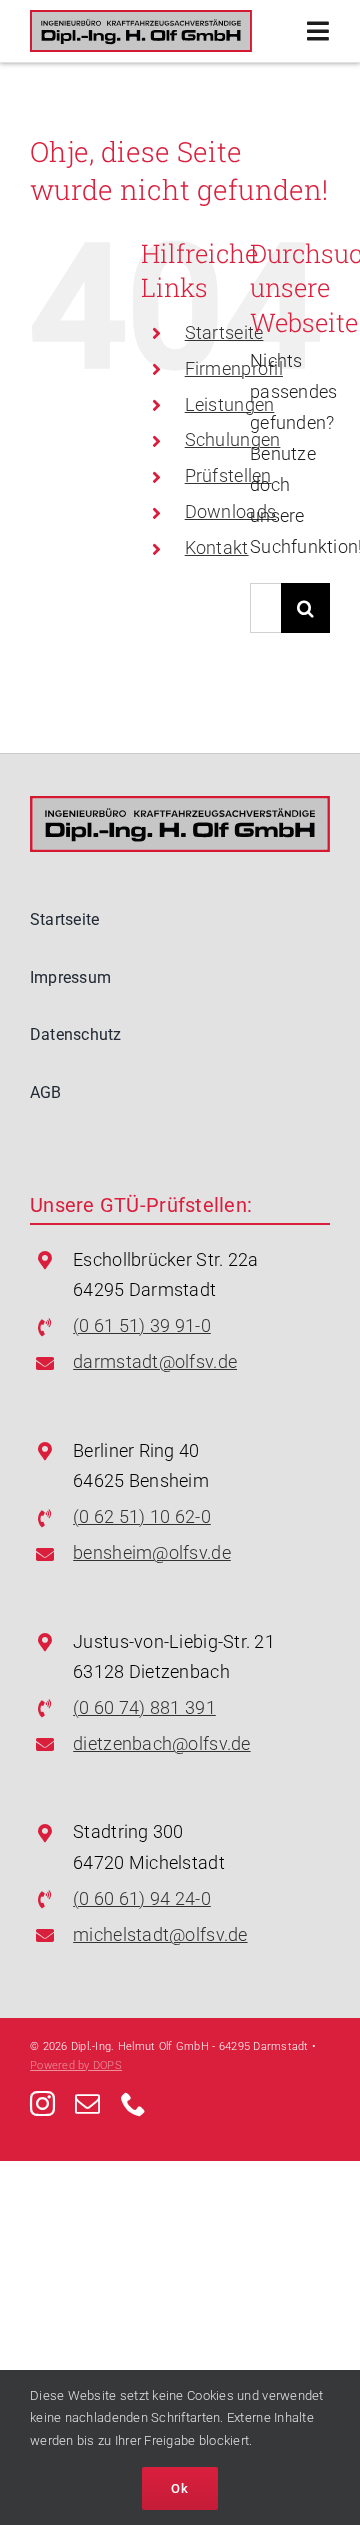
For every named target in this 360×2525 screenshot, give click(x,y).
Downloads (230, 511)
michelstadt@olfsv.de (160, 1934)
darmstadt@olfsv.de (155, 1361)
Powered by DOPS (76, 2065)
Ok (180, 2488)
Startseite (224, 332)
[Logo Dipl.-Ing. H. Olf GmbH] (141, 18)
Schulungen (233, 439)
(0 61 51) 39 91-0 (142, 1325)
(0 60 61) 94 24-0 (142, 1898)
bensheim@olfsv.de (152, 1552)
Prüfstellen (228, 475)
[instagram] (42, 2103)
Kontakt (217, 547)
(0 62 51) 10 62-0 (142, 1516)
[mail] (87, 2103)
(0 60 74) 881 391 (144, 1707)
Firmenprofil (234, 368)
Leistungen (230, 404)
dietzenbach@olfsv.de (161, 1743)
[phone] (133, 2103)
